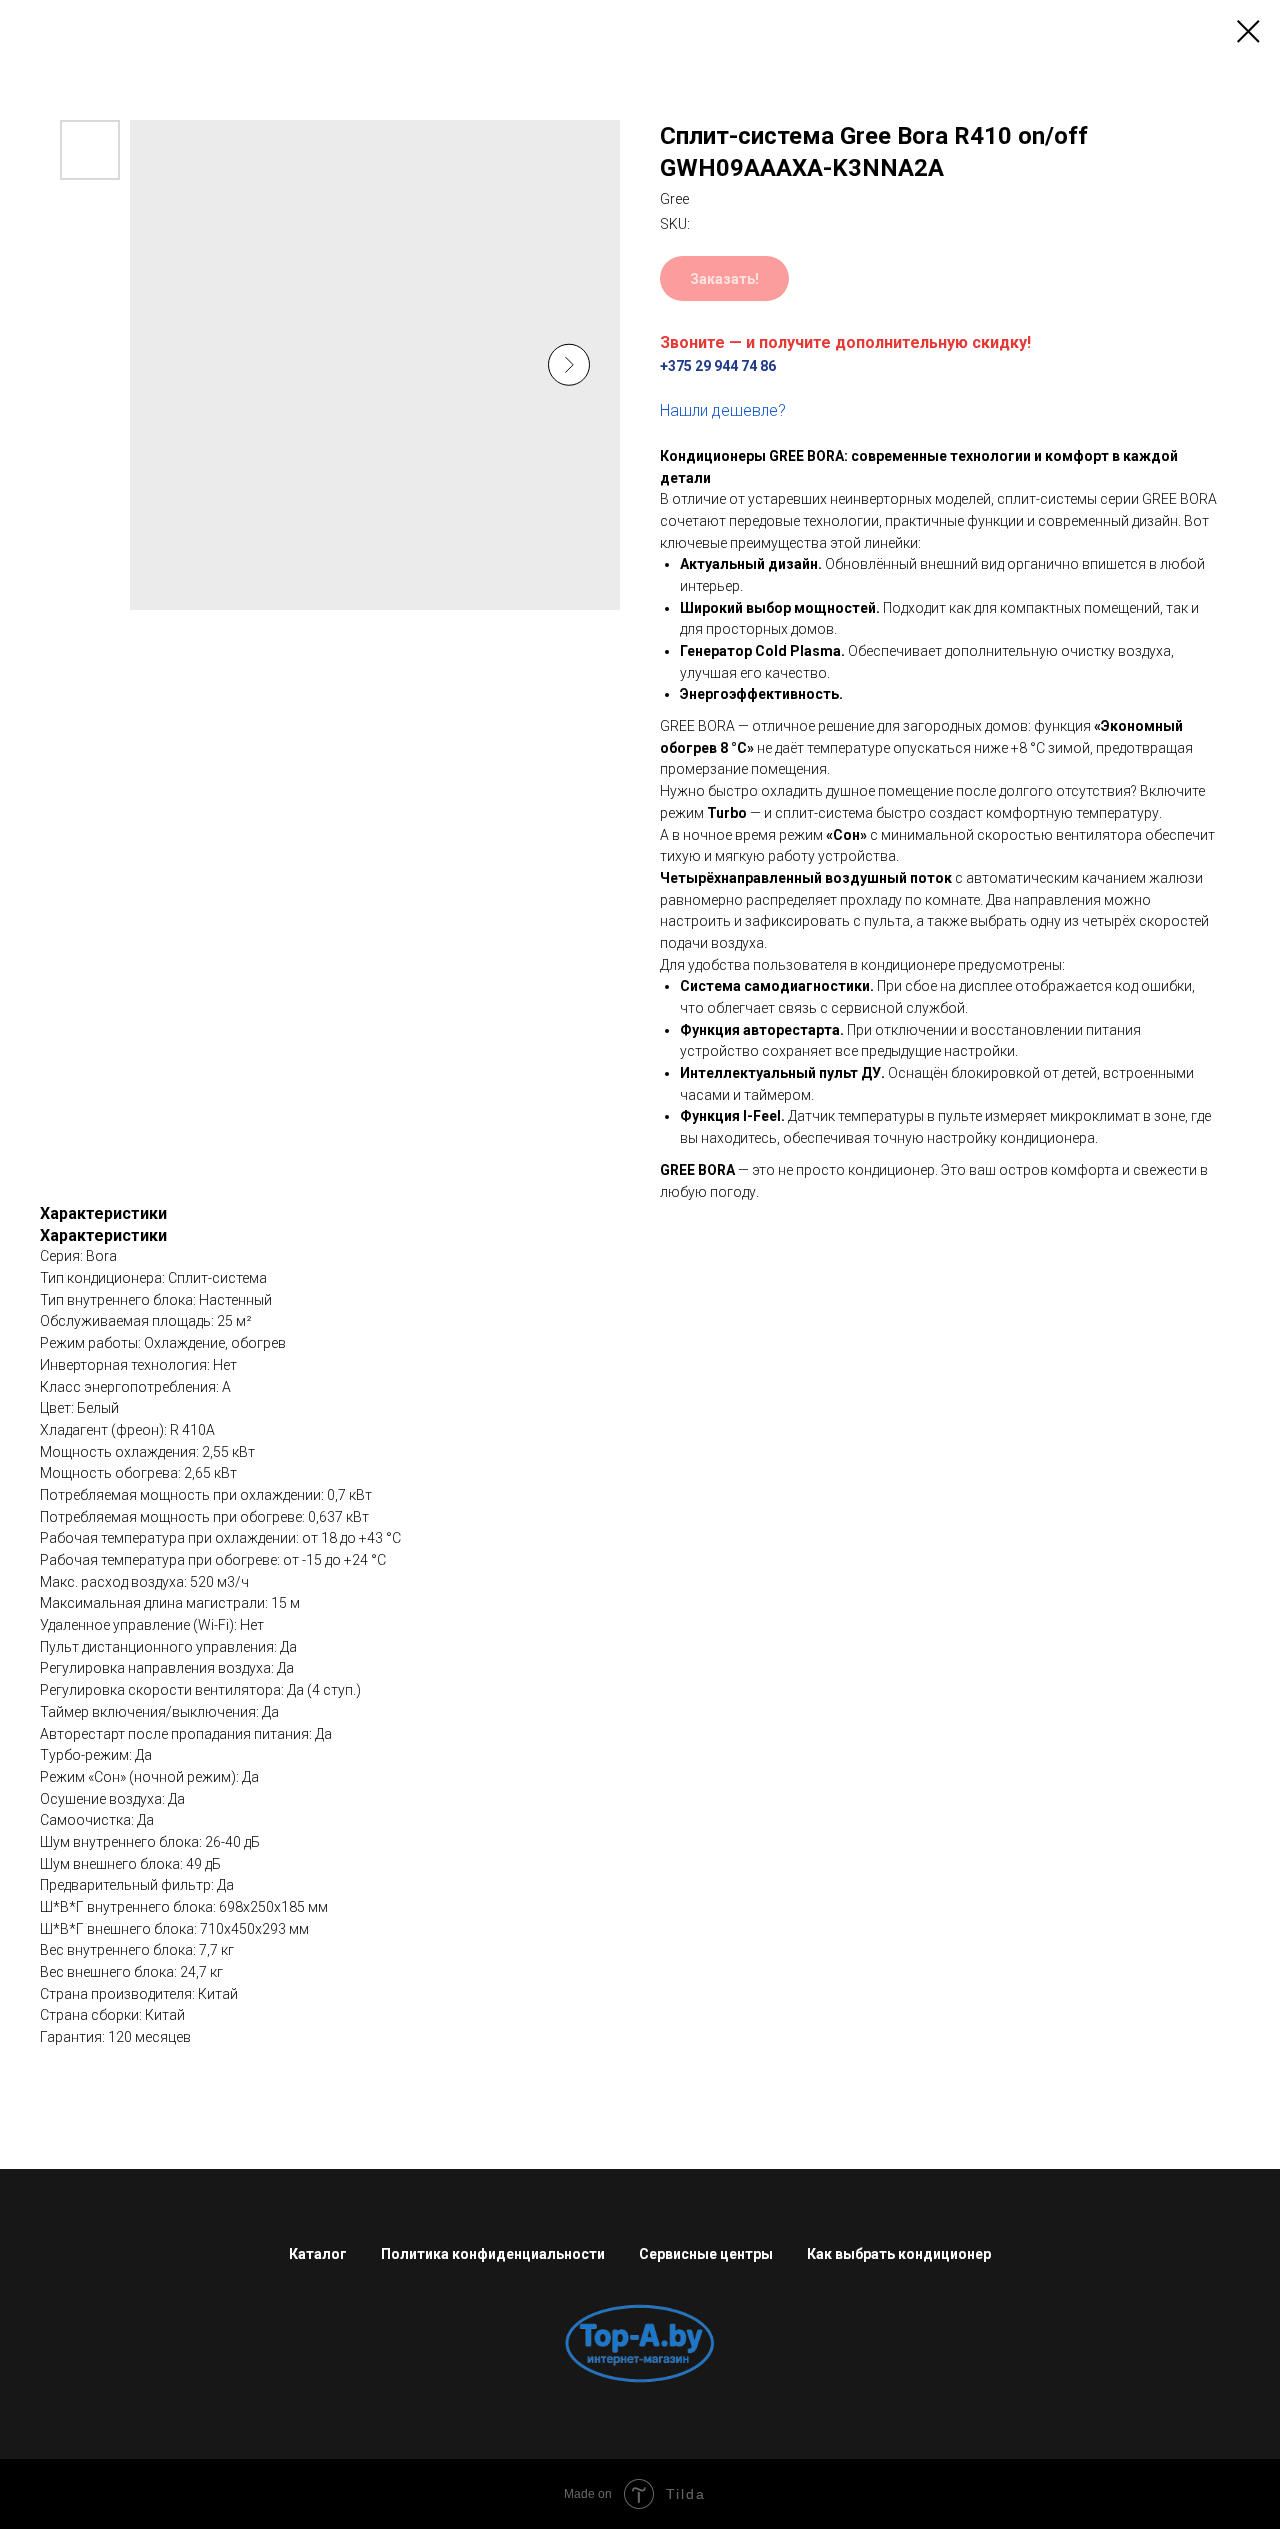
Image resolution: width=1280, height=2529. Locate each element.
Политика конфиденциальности (493, 2254)
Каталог (318, 2254)
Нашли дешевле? (723, 410)
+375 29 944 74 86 (718, 366)
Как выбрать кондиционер (899, 2254)
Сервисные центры (706, 2254)
